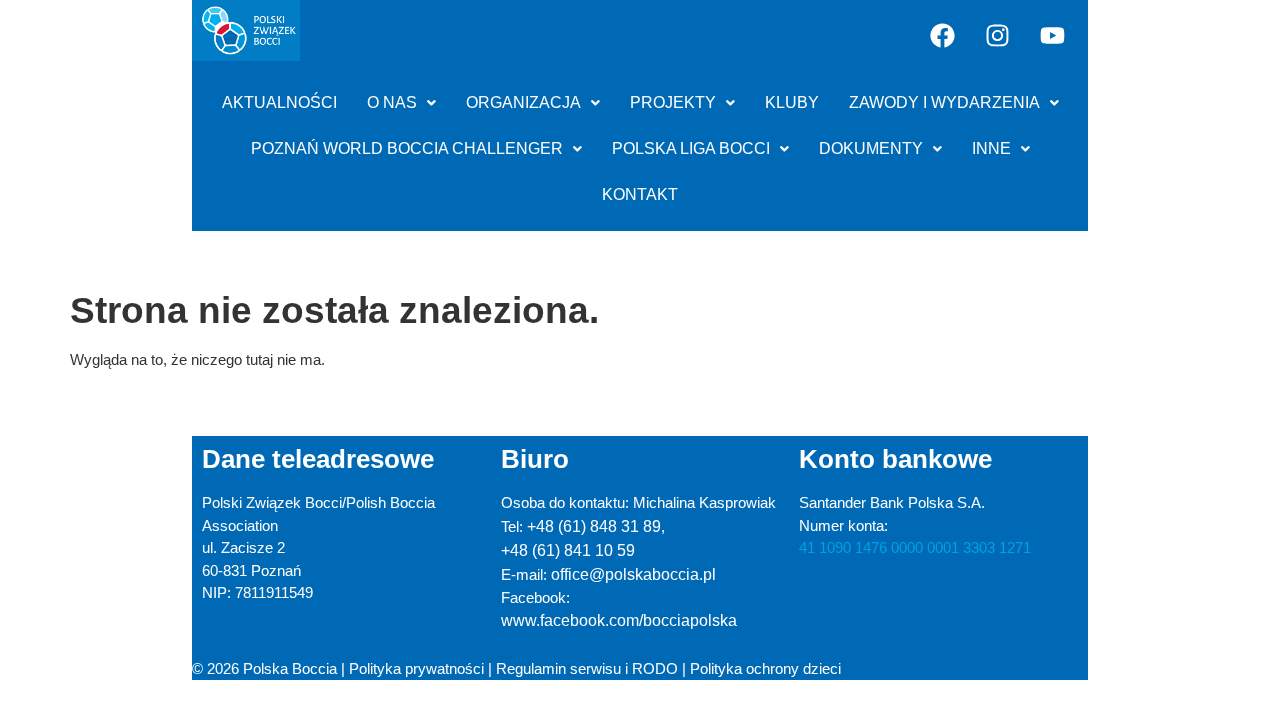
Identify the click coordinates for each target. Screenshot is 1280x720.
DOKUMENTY (871, 148)
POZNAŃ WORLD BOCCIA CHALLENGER (407, 148)
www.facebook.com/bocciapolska (619, 620)
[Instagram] (998, 35)
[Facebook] (943, 35)
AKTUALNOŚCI (279, 102)
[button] (401, 103)
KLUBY (792, 102)
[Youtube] (1053, 35)
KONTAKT (640, 194)
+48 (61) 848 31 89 (594, 526)
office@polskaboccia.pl (633, 574)
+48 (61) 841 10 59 (568, 550)
